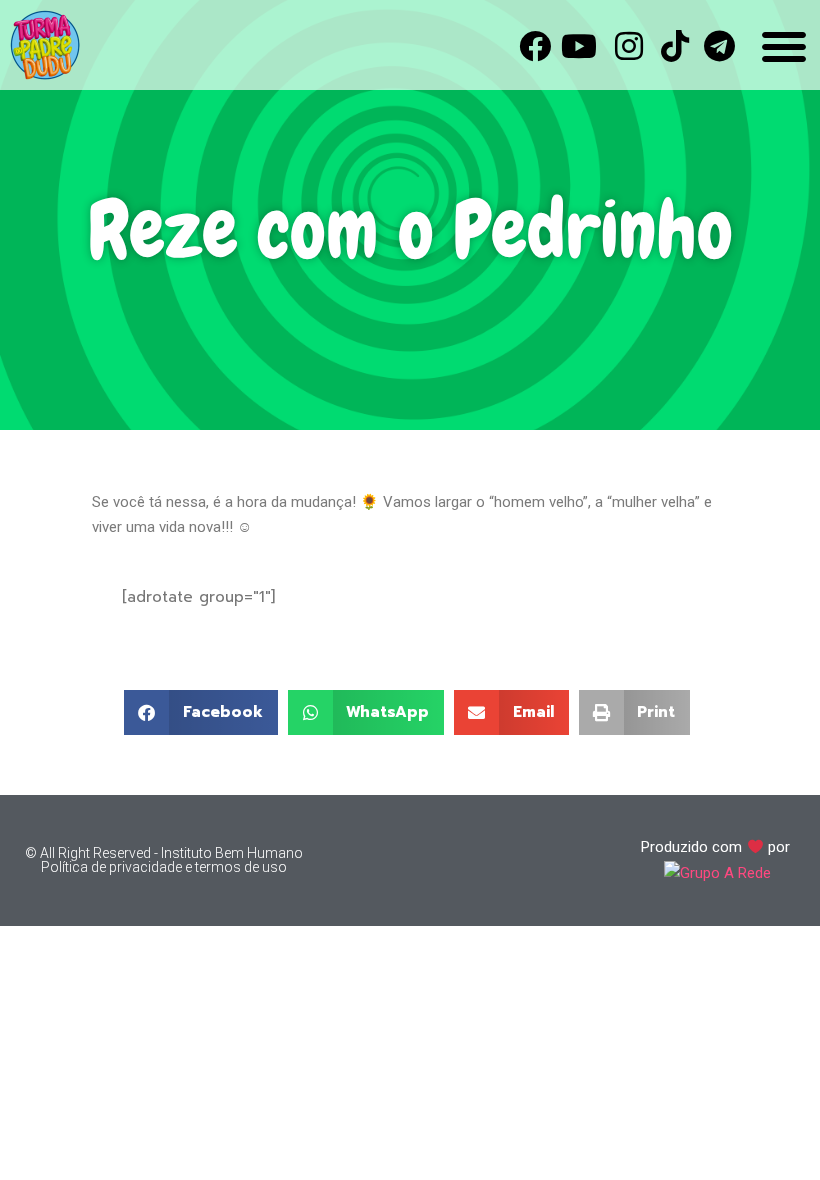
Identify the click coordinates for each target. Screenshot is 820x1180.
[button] (201, 712)
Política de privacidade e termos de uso (164, 867)
